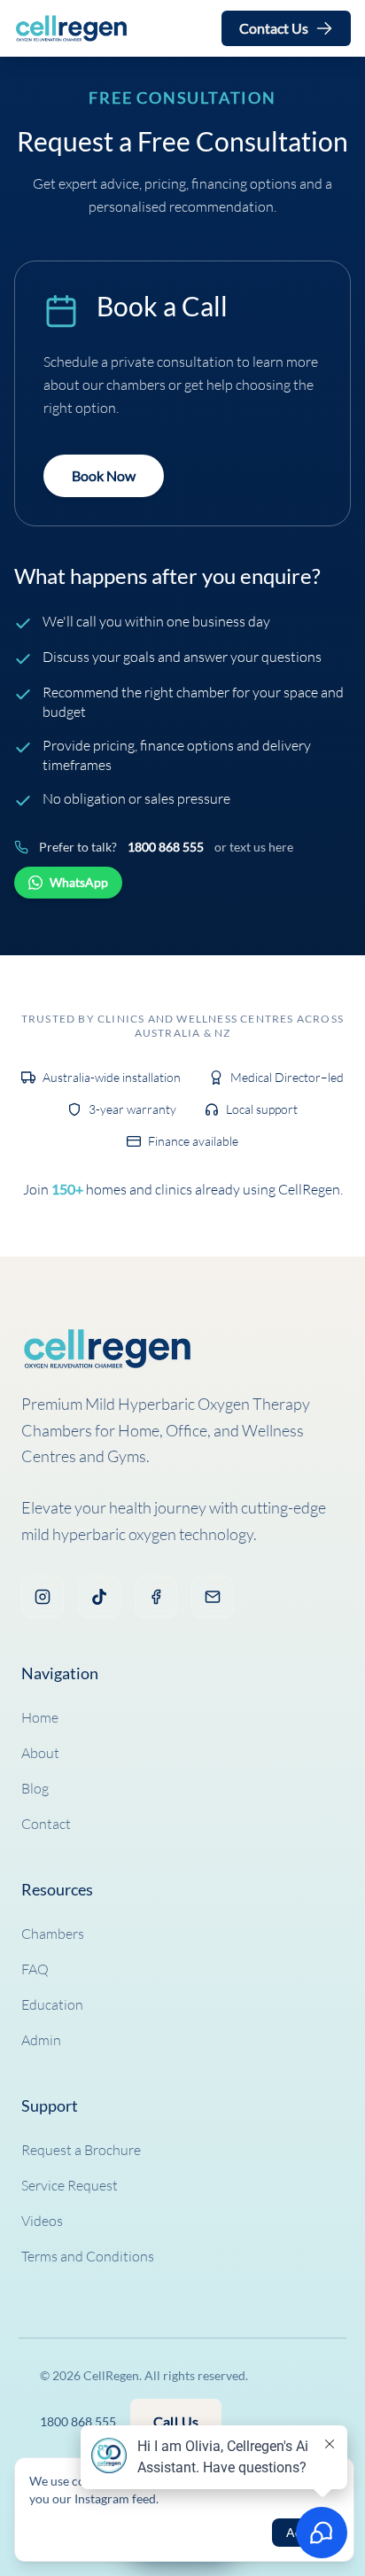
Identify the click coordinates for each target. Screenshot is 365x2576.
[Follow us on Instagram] (43, 1597)
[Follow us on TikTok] (99, 1597)
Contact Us (274, 28)
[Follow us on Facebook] (156, 1597)
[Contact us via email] (213, 1597)
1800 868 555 (166, 847)
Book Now (104, 475)
